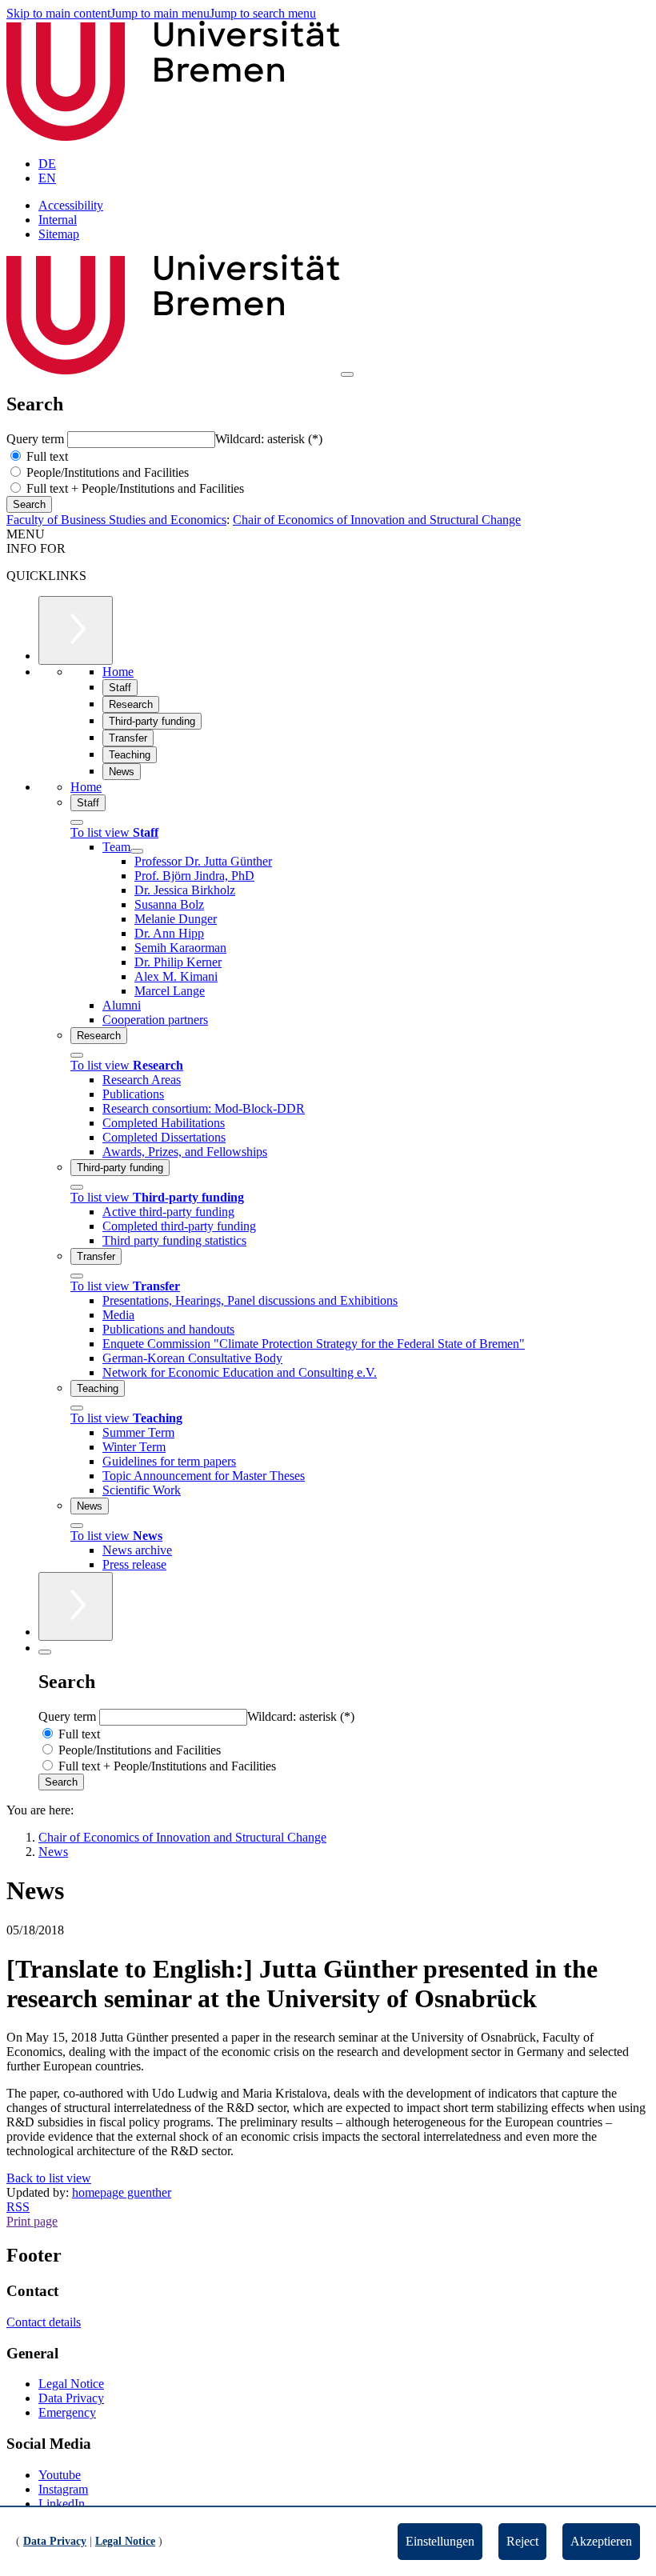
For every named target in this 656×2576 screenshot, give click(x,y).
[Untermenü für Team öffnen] (137, 851)
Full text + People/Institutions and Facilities (134, 488)
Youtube (60, 2475)
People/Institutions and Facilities (106, 472)
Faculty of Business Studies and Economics (116, 520)
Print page (32, 2221)
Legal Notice (71, 2384)
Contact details (44, 2322)
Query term (37, 439)
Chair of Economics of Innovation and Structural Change (377, 520)
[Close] (77, 822)
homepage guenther (122, 2192)
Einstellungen (440, 2541)
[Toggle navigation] (347, 374)
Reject (522, 2541)
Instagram (63, 2489)
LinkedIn (62, 2504)
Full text (46, 456)
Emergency (67, 2412)
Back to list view (49, 2178)
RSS (18, 2207)
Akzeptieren (601, 2541)
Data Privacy (71, 2398)
